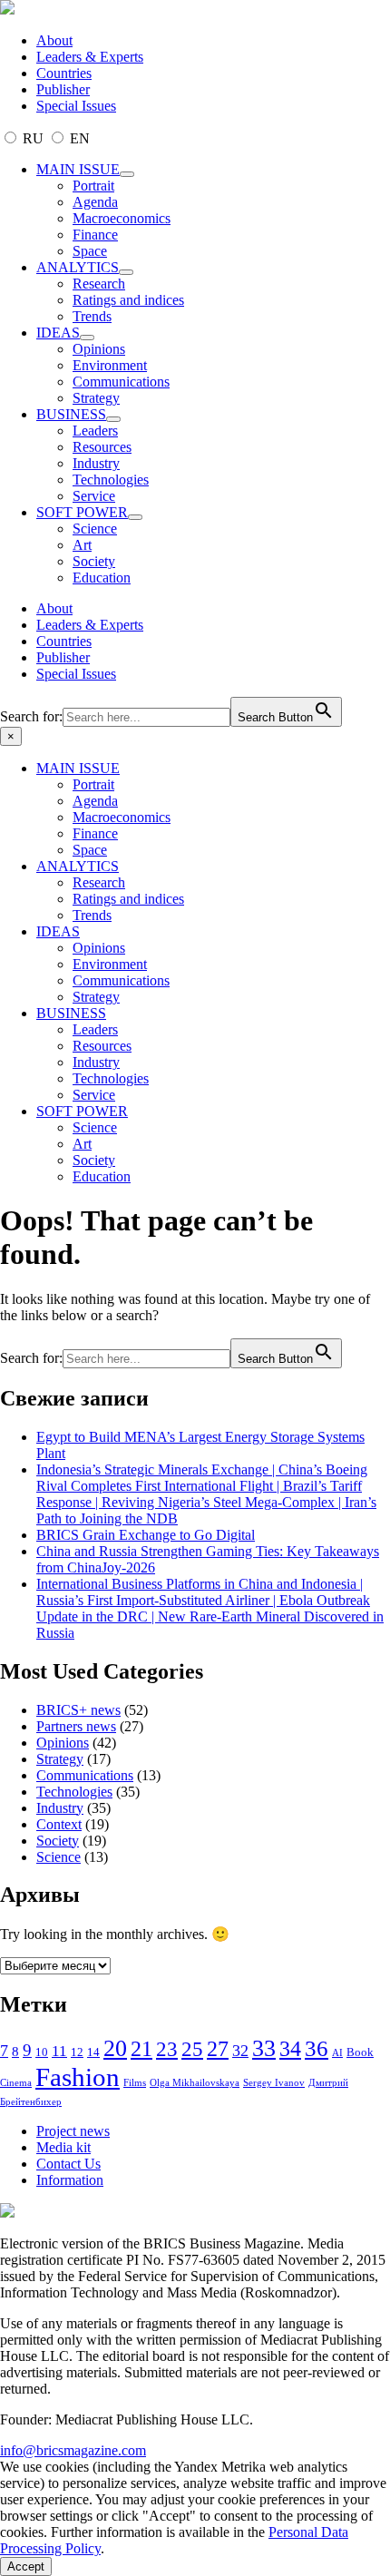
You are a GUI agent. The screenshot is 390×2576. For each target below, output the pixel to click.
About (54, 40)
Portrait (93, 186)
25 (192, 2049)
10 (42, 2052)
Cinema (16, 2083)
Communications (121, 382)
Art (82, 545)
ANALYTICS (78, 267)
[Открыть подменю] (127, 174)
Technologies (111, 480)
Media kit (63, 2147)
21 (141, 2049)
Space (90, 251)
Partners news (76, 1726)
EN (78, 138)
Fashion (78, 2077)
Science (95, 529)
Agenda (95, 202)
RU (33, 138)
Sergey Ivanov (274, 2083)
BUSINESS (71, 414)
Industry (96, 463)
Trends (92, 316)
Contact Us (68, 2164)
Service (94, 496)
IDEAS (58, 333)
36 (317, 2048)
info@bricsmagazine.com (73, 2450)
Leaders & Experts (90, 57)
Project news (73, 2131)
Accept (26, 2566)
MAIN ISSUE (78, 169)
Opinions (99, 349)
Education (102, 578)
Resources (102, 447)
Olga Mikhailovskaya (195, 2083)
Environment (110, 365)
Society (94, 561)
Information (70, 2180)
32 (240, 2051)
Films (135, 2083)
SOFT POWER (82, 512)
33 (264, 2048)
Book (360, 2052)
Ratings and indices (128, 300)
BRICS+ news (78, 1710)
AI (337, 2053)
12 (77, 2052)
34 (290, 2048)
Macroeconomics (122, 218)
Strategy (96, 398)
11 (59, 2051)
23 (167, 2049)
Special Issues (76, 106)
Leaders (95, 431)
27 (218, 2049)
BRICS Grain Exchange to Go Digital (146, 1535)
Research (99, 284)
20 (115, 2048)
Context (59, 1824)
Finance (95, 235)
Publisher (63, 89)
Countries (64, 73)
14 (93, 2052)
